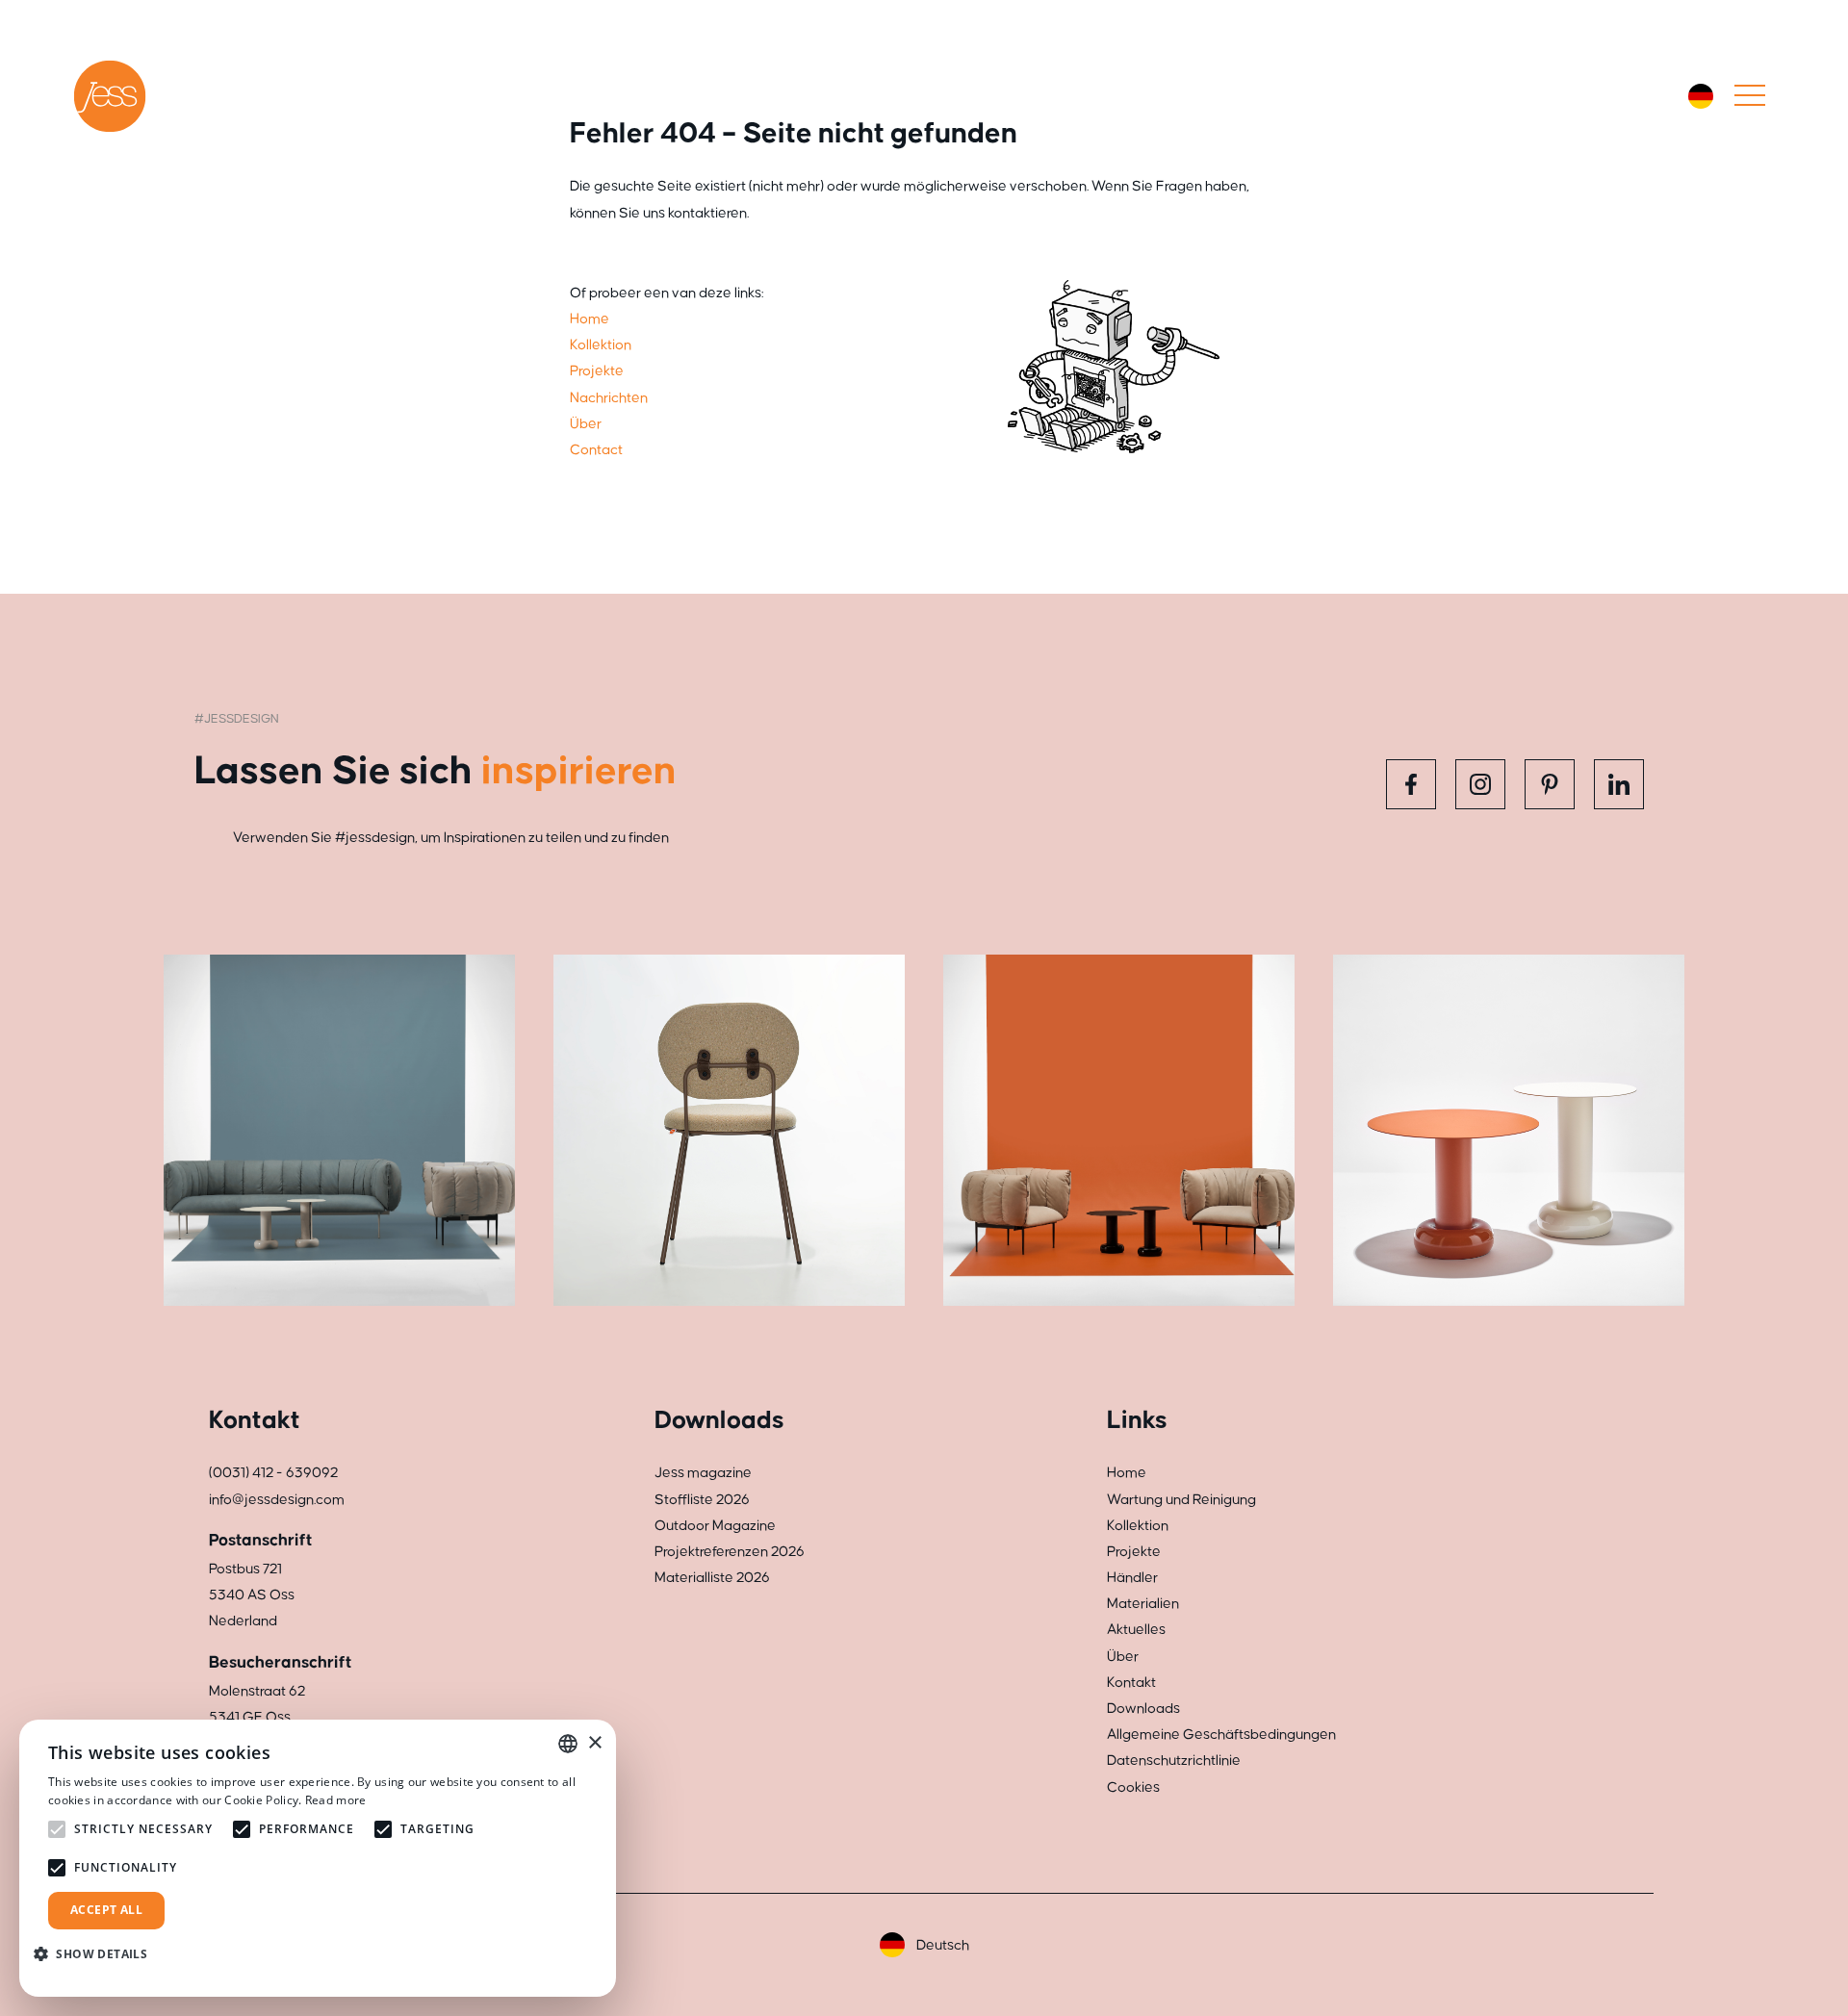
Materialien (1143, 1604)
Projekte (597, 371)
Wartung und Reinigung (1181, 1500)
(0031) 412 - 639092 (273, 1473)
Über (586, 424)
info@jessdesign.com (277, 1500)
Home (590, 319)
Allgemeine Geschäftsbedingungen (1221, 1735)
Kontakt (1131, 1683)
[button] (98, 1954)
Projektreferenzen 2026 (730, 1552)
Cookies (1133, 1787)
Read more (336, 1800)
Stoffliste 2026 (702, 1500)
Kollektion (601, 345)
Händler (1132, 1578)
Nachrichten (609, 398)
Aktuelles (1136, 1630)
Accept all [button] (106, 1910)
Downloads (1143, 1709)
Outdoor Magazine (715, 1526)
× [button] (594, 1743)
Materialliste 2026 (712, 1578)
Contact (596, 450)
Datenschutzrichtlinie (1174, 1761)
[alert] (318, 1858)
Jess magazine (703, 1473)
